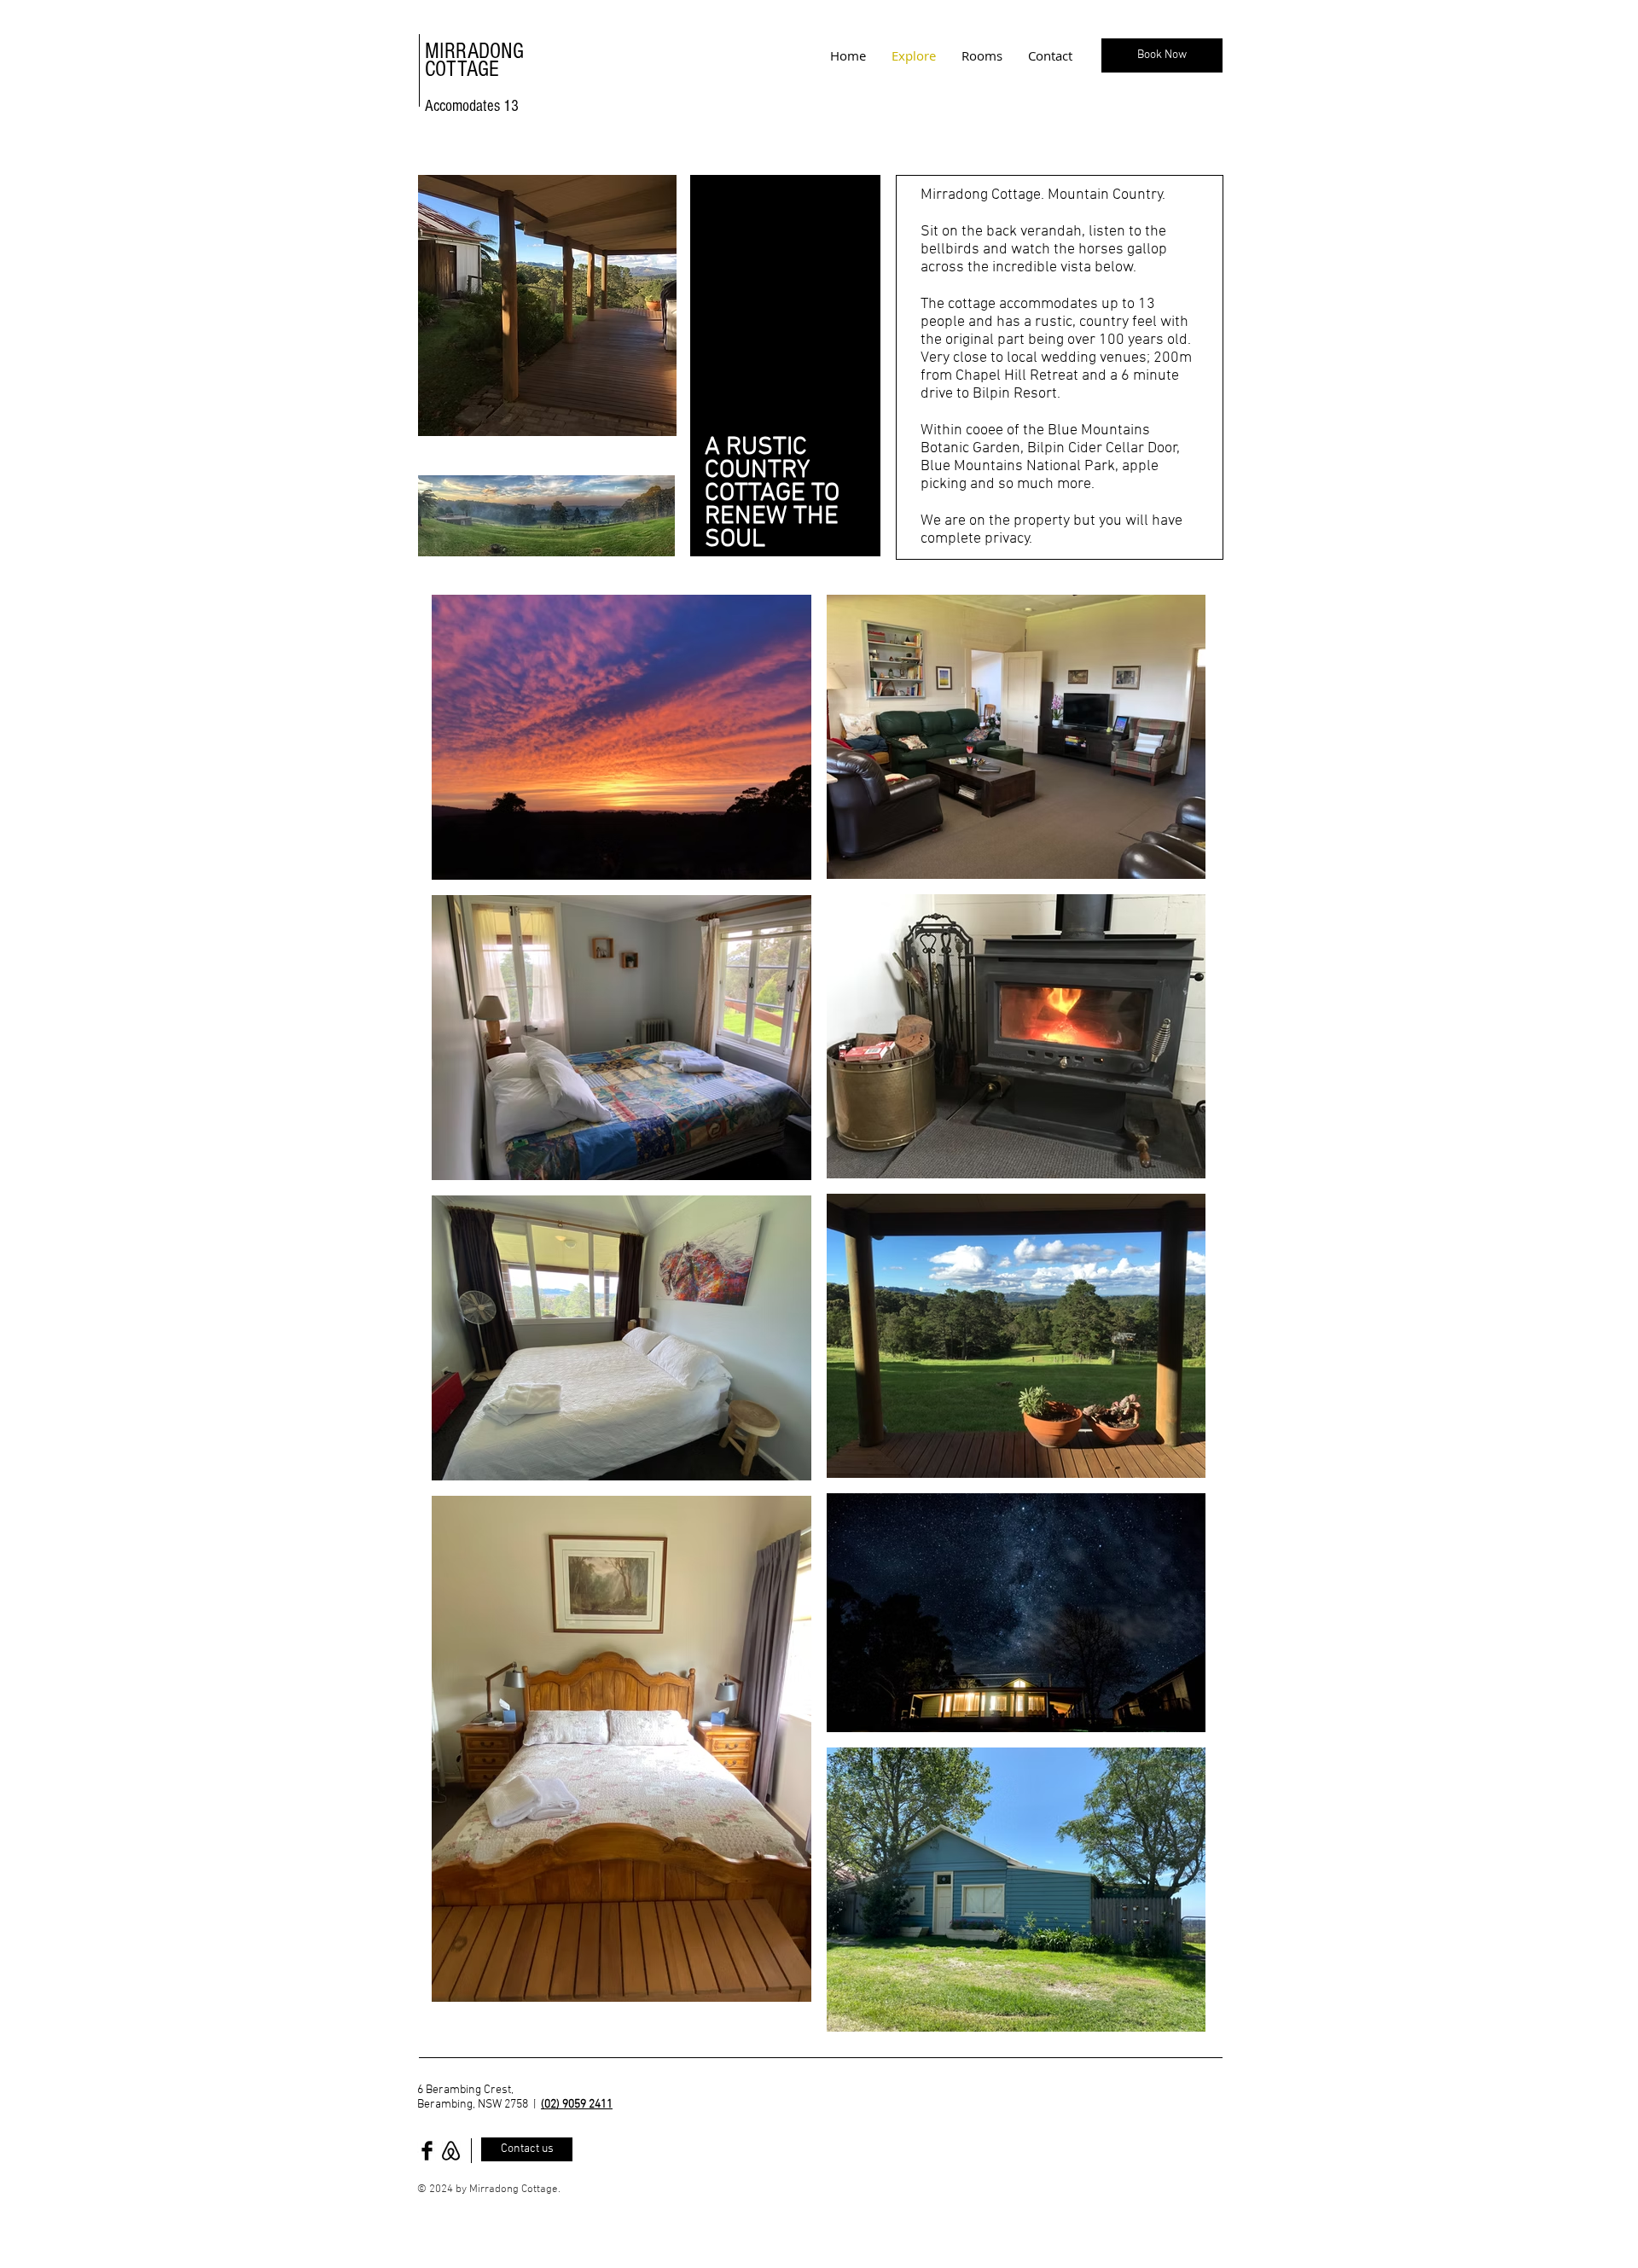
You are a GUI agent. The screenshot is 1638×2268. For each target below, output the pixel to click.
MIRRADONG (474, 51)
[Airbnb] (451, 2151)
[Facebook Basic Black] (427, 2151)
